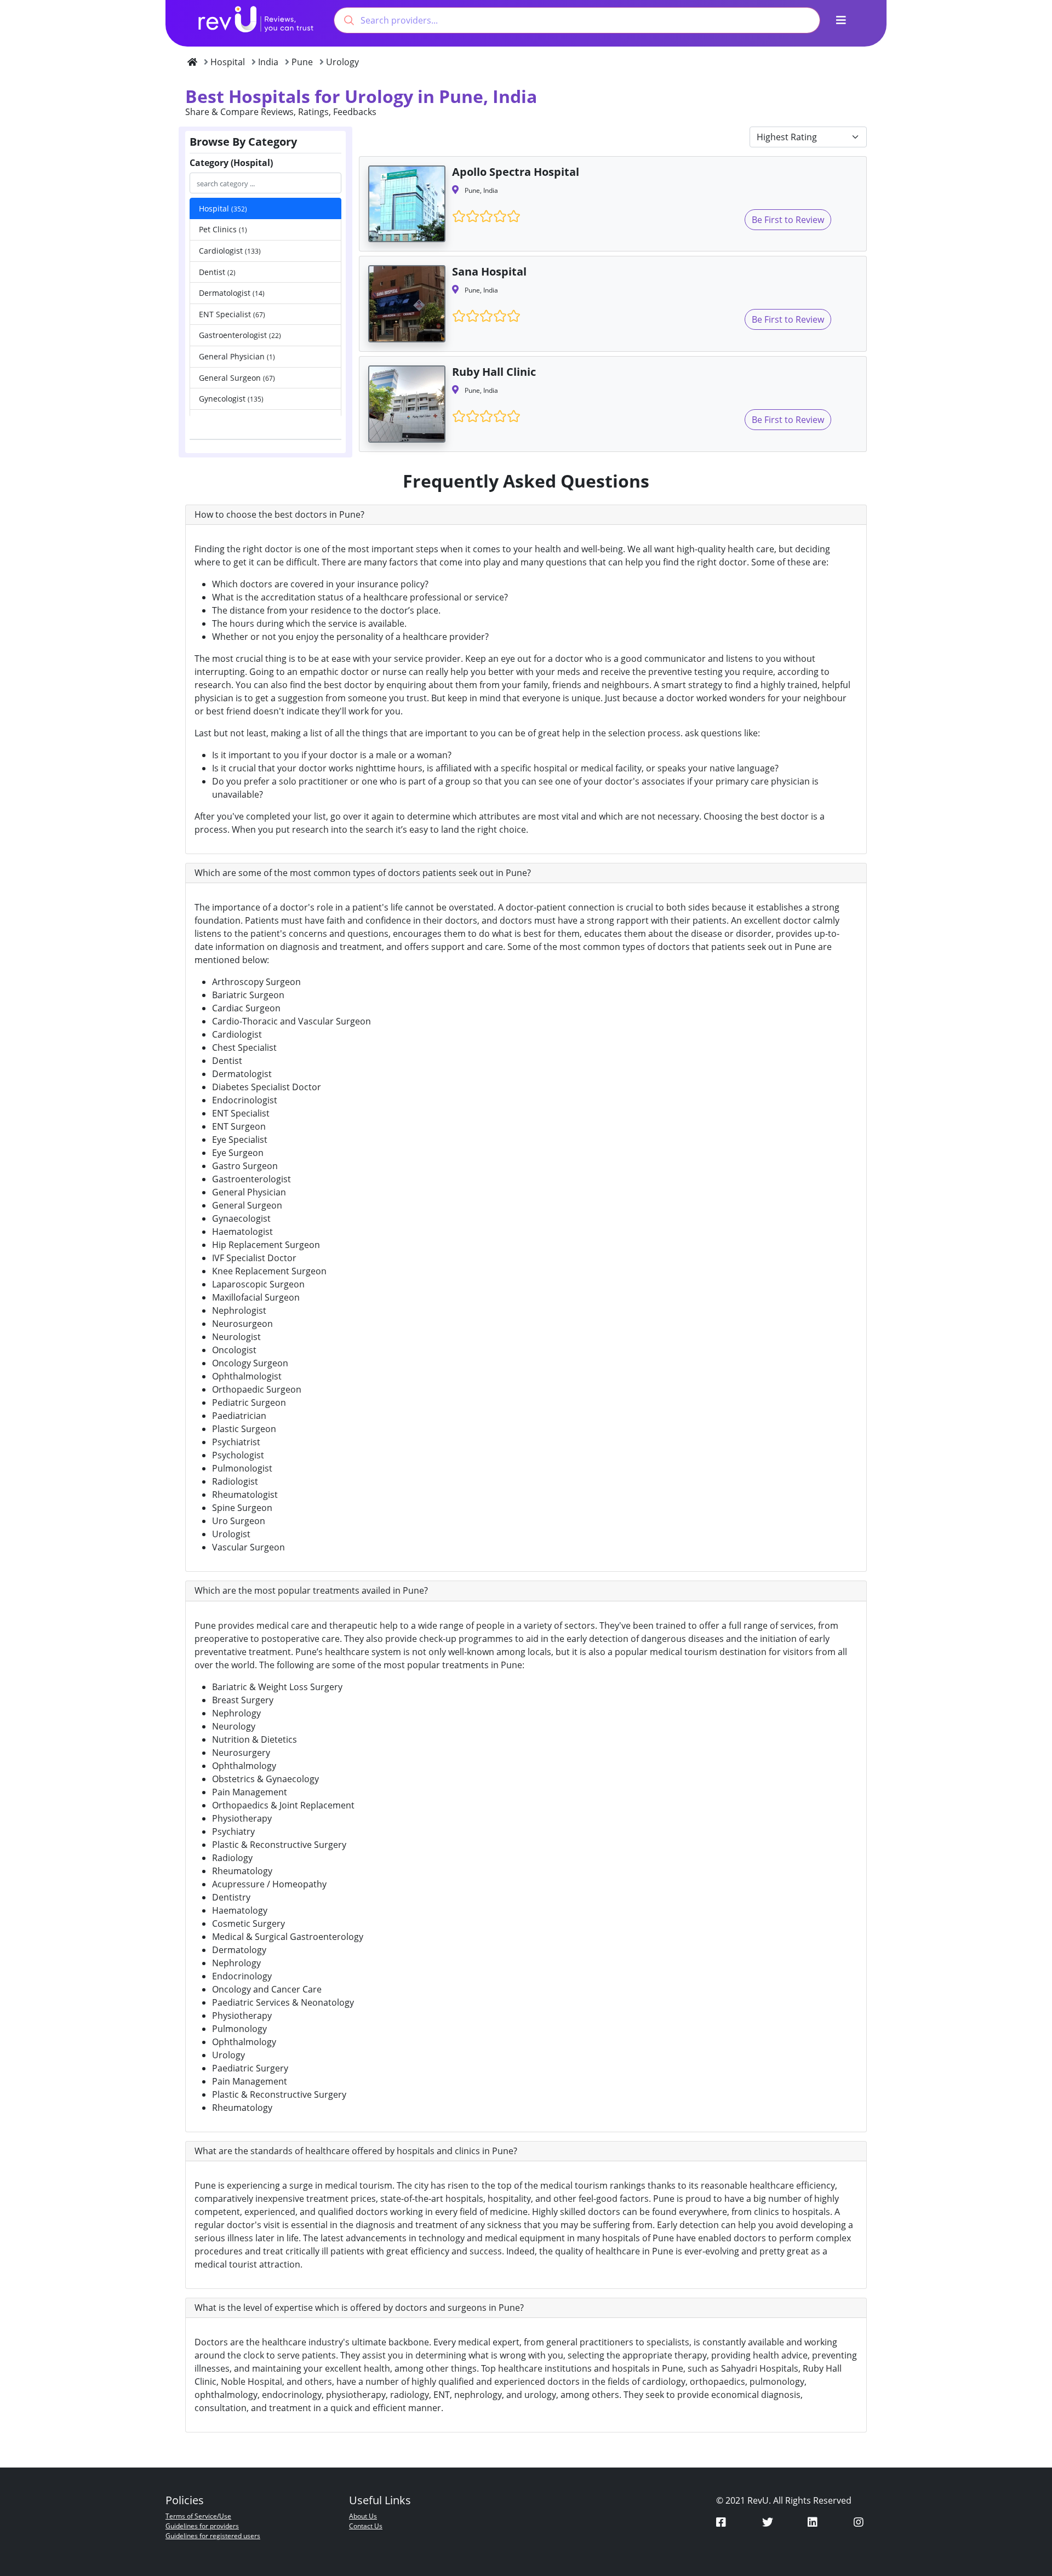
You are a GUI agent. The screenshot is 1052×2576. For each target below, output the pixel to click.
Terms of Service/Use (198, 2516)
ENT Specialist (232, 314)
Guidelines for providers (202, 2526)
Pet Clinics (223, 229)
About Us (363, 2516)
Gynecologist (231, 399)
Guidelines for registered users (213, 2536)
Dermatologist (232, 293)
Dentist (217, 272)
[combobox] (577, 20)
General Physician (237, 356)
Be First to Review (788, 220)
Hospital (223, 208)
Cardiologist (230, 251)
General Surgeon (237, 378)
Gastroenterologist (240, 335)
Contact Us (366, 2526)
